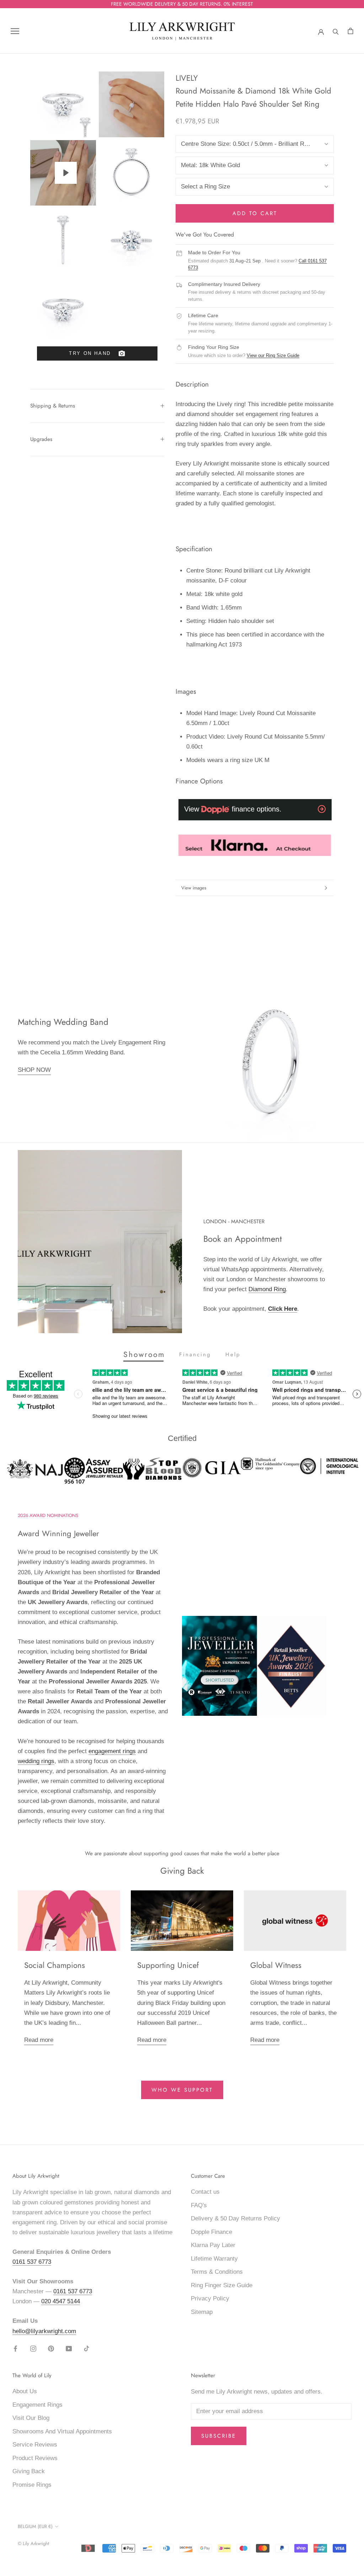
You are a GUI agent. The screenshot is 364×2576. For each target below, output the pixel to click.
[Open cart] (350, 31)
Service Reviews (35, 2445)
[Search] (336, 31)
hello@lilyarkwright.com (44, 2331)
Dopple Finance (212, 2232)
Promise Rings (32, 2485)
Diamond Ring (267, 1289)
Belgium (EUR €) (35, 2526)
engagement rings (112, 1751)
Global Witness (276, 1965)
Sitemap (202, 2312)
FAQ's (199, 2205)
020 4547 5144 (61, 2301)
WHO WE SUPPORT (182, 2090)
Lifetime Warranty (214, 2259)
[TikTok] (87, 2348)
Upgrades (41, 439)
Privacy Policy (210, 2298)
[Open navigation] (15, 31)
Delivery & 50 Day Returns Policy (235, 2218)
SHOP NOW (34, 1070)
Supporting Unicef (168, 1965)
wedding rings (36, 1761)
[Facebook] (15, 2348)
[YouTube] (69, 2348)
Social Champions (55, 1965)
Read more (39, 2040)
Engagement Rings (38, 2405)
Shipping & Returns (53, 406)
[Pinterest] (51, 2348)
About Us (25, 2391)
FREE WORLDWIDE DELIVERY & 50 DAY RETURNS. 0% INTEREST (182, 4)
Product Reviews (35, 2458)
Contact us (205, 2192)
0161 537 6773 (32, 2262)
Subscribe (219, 2436)
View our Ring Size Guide (273, 355)
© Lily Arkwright (33, 2543)
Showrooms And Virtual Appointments (62, 2431)
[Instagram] (33, 2348)
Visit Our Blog (31, 2418)
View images (194, 888)
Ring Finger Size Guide (222, 2285)
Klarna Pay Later (213, 2245)
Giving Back (29, 2471)
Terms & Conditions (217, 2272)
